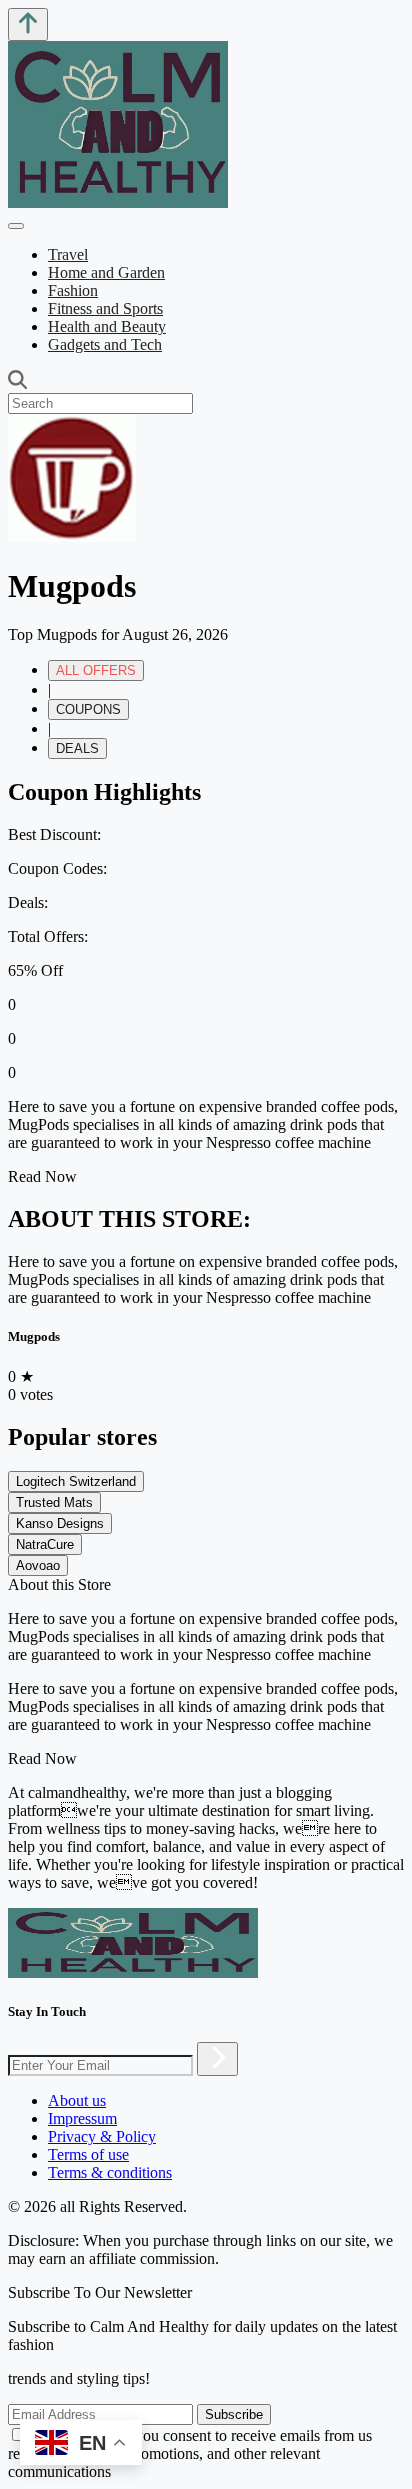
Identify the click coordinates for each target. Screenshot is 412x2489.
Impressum (82, 2118)
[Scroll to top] (28, 24)
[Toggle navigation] (16, 226)
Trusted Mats (54, 1502)
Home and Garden (106, 272)
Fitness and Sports (105, 308)
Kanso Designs (60, 1523)
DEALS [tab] (77, 748)
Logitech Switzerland (76, 1481)
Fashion (73, 290)
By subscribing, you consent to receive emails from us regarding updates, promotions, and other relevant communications (190, 2453)
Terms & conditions (110, 2172)
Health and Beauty (107, 326)
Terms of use (88, 2154)
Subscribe (234, 2414)
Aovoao (38, 1565)
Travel (68, 254)
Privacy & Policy (102, 2136)
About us (77, 2100)
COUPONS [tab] (88, 709)
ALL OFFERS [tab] (96, 670)
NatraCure (45, 1544)
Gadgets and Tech (105, 344)
